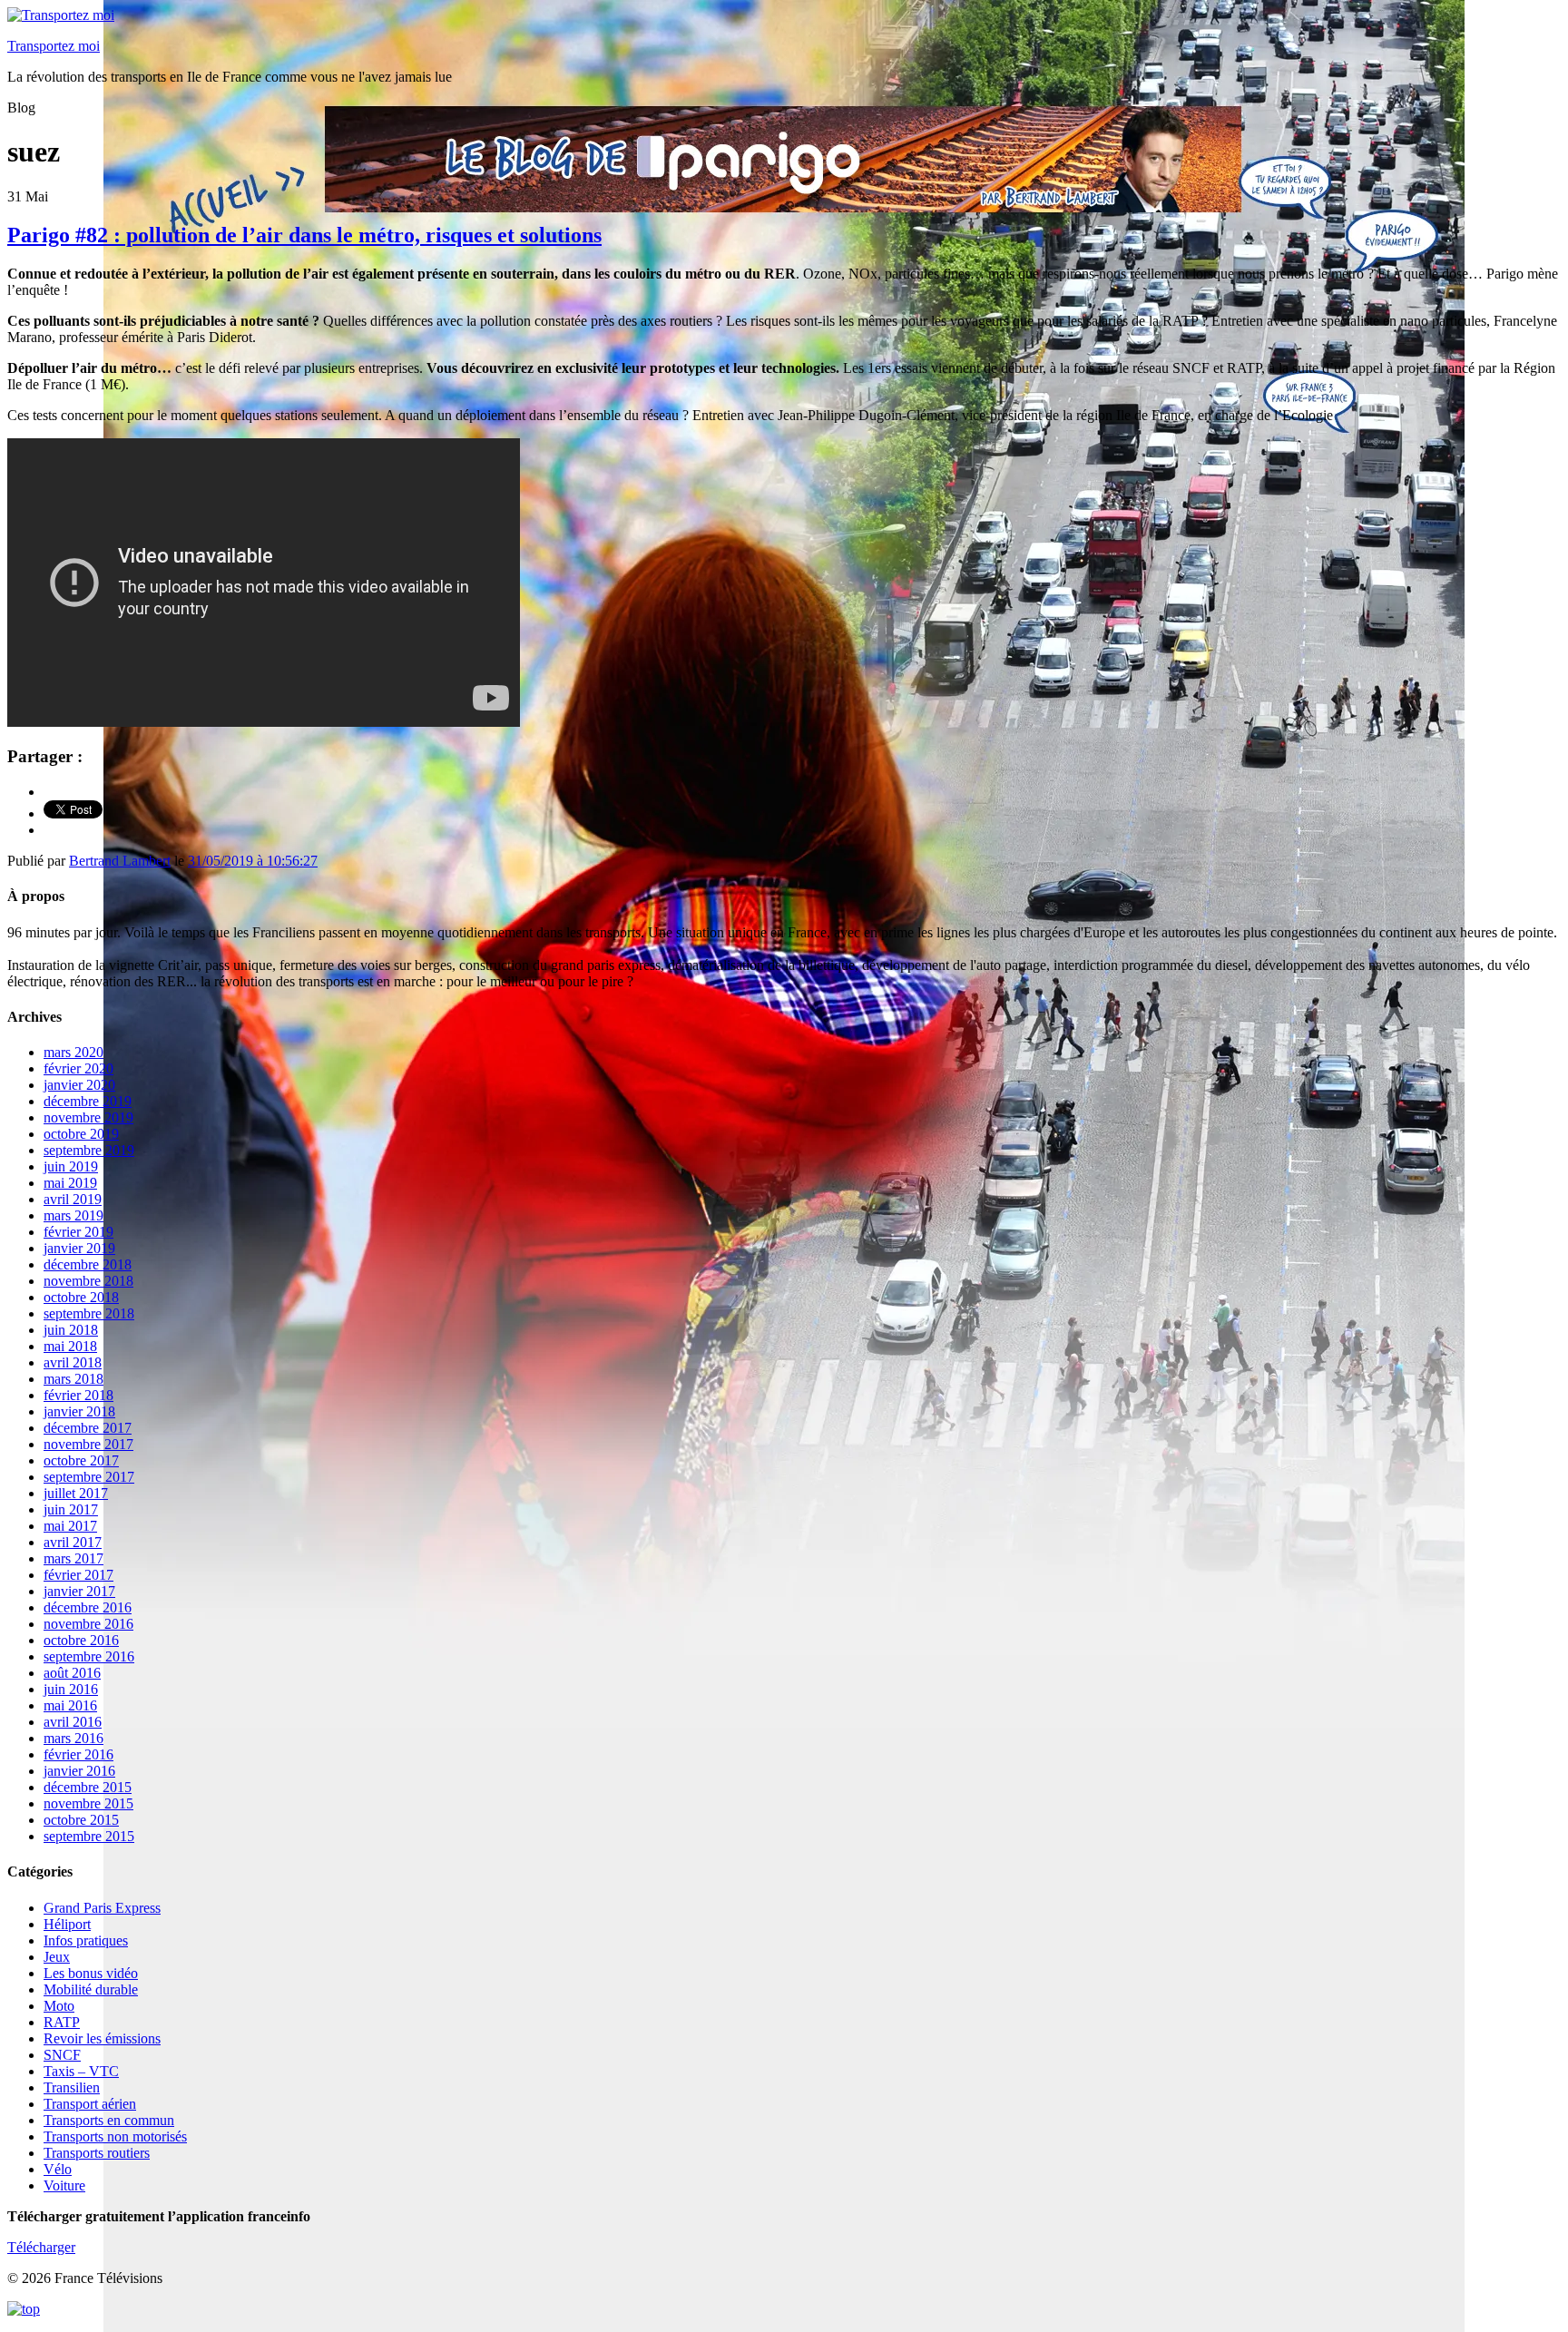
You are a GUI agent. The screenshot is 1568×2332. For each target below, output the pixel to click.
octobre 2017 (81, 1460)
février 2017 (78, 1575)
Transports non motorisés (115, 2136)
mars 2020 (73, 1052)
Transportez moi (54, 46)
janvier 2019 (79, 1248)
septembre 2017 (89, 1477)
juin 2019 (71, 1166)
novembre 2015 (88, 1803)
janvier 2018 (79, 1411)
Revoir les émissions (102, 2038)
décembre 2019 (88, 1101)
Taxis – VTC (81, 2071)
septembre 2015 (89, 1836)
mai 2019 (70, 1183)
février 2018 (78, 1395)
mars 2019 (73, 1215)
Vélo (58, 2169)
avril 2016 (73, 1722)
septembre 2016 (89, 1656)
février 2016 (78, 1754)
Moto (59, 2006)
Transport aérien (90, 2104)
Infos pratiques (86, 1940)
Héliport (67, 1924)
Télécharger (41, 2247)
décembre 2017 (88, 1428)
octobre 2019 (81, 1134)
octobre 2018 (81, 1297)
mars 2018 (73, 1379)
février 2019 (78, 1232)
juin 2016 (71, 1689)
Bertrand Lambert (120, 861)
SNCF (62, 2055)
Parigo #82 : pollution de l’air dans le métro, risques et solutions (304, 235)
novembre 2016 (88, 1624)
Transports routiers (97, 2153)
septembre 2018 (89, 1313)
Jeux (57, 1957)
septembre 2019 (89, 1150)
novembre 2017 (88, 1444)
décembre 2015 (88, 1787)
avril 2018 (73, 1362)
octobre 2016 (81, 1640)
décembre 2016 (88, 1607)
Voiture (64, 2185)
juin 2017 (71, 1509)
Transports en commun (109, 2120)
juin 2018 (71, 1330)
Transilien (72, 2087)
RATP (62, 2022)
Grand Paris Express (102, 1908)
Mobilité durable (91, 1989)
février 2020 (78, 1068)
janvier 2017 (79, 1591)
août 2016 (72, 1673)
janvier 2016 (79, 1771)
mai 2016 (70, 1705)
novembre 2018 (88, 1281)
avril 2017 (73, 1542)
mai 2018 (70, 1346)
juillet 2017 (76, 1493)
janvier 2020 (79, 1085)
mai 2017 (70, 1526)
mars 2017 (73, 1558)
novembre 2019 (88, 1117)
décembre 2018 (88, 1264)
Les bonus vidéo (91, 1973)
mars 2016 (73, 1738)
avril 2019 (73, 1199)
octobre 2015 (81, 1820)
